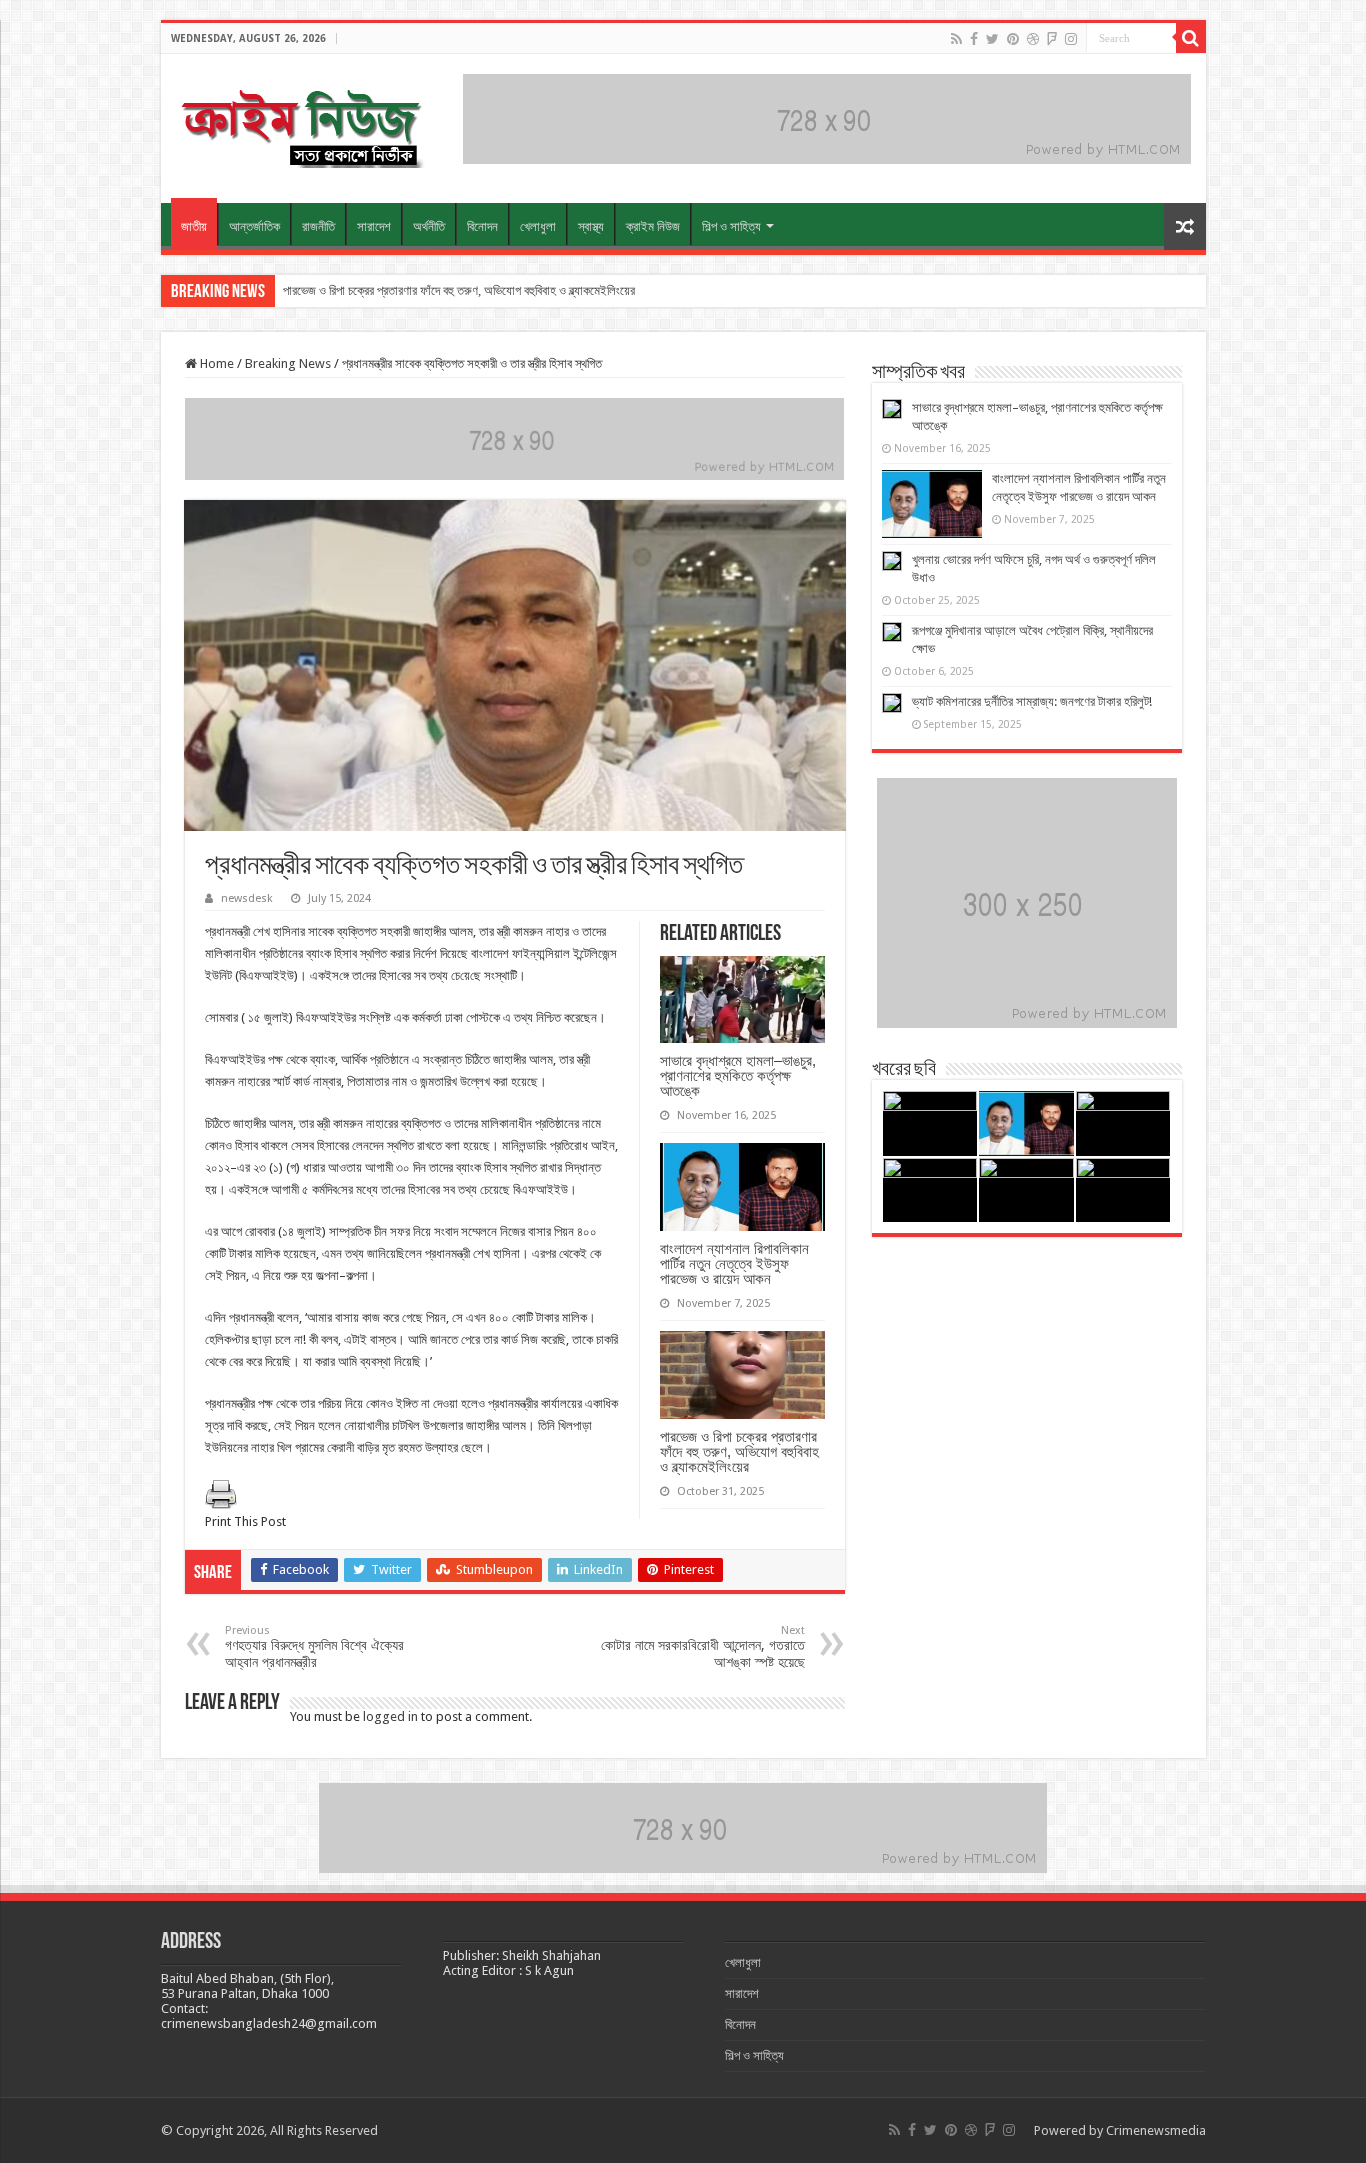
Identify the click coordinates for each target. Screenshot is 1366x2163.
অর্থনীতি (429, 226)
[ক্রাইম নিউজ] (301, 125)
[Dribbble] (1033, 39)
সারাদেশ (374, 226)
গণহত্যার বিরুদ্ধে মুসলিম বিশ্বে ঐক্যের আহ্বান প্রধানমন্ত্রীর (314, 1647)
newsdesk (247, 898)
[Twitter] (992, 39)
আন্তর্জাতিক (254, 226)
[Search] (1191, 38)
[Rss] (956, 39)
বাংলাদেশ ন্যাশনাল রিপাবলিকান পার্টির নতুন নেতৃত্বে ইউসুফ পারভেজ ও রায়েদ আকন (734, 1263)
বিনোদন (482, 226)
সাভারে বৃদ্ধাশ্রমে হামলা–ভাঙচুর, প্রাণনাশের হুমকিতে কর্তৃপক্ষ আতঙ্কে (738, 1075)
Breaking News (288, 363)
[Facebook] (974, 39)
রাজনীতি (318, 226)
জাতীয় (194, 226)
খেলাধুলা (538, 226)
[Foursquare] (1052, 39)
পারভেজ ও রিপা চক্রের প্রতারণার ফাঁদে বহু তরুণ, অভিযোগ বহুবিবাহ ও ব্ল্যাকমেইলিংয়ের (459, 290)
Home (215, 363)
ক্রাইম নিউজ (653, 226)
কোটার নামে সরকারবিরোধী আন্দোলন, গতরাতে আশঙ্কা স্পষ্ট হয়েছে (703, 1647)
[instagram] (1071, 39)
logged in (390, 1716)
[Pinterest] (1013, 39)
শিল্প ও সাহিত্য (731, 226)
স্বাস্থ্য (591, 226)
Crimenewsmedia (1156, 2130)
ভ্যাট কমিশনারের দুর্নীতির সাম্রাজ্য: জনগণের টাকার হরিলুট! (1032, 701)
